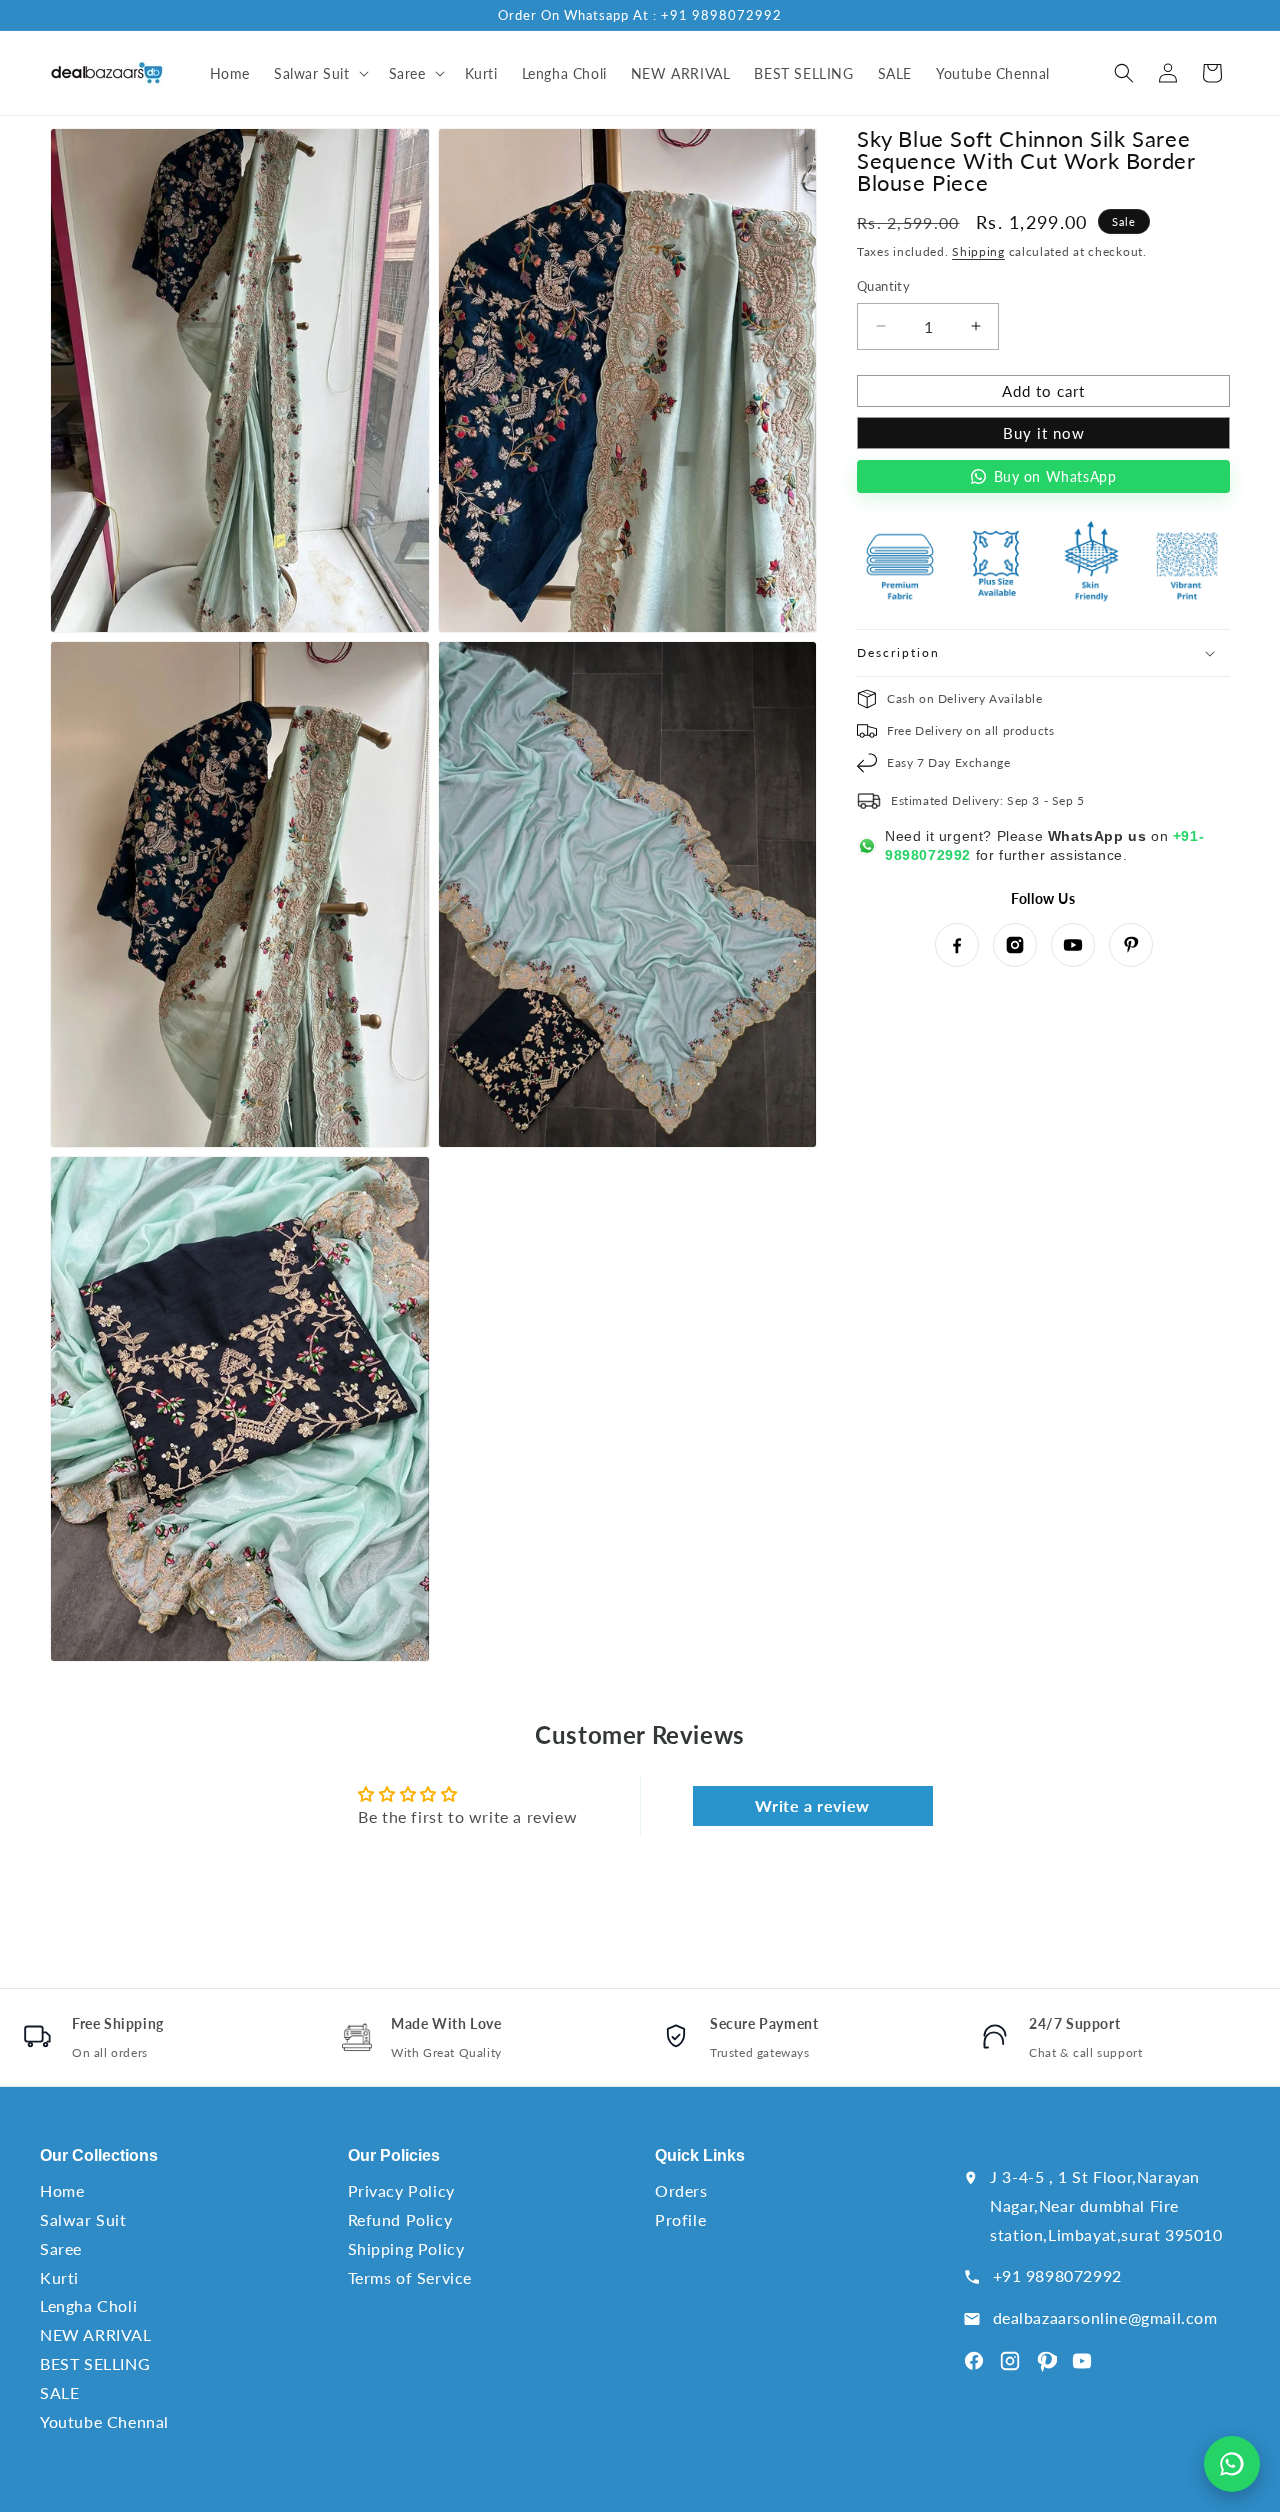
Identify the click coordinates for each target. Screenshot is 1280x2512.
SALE (59, 2392)
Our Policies (394, 2155)
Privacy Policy (401, 2190)
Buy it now (1044, 433)
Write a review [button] (812, 1805)
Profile (680, 2219)
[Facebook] (957, 945)
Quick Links (700, 2155)
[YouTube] (1073, 945)
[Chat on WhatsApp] (1232, 2464)
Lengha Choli (88, 2305)
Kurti (59, 2277)
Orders (681, 2190)
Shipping (978, 251)
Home (62, 2190)
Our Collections (99, 2155)
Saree (61, 2248)
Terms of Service (410, 2277)
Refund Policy (400, 2219)
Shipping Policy (406, 2248)
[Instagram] (1015, 945)
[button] (319, 73)
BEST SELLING (95, 2363)
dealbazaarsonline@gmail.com (1105, 2317)
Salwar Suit (83, 2219)
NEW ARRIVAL (96, 2334)
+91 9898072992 (1057, 2275)
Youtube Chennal (104, 2421)
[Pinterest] (1131, 945)
